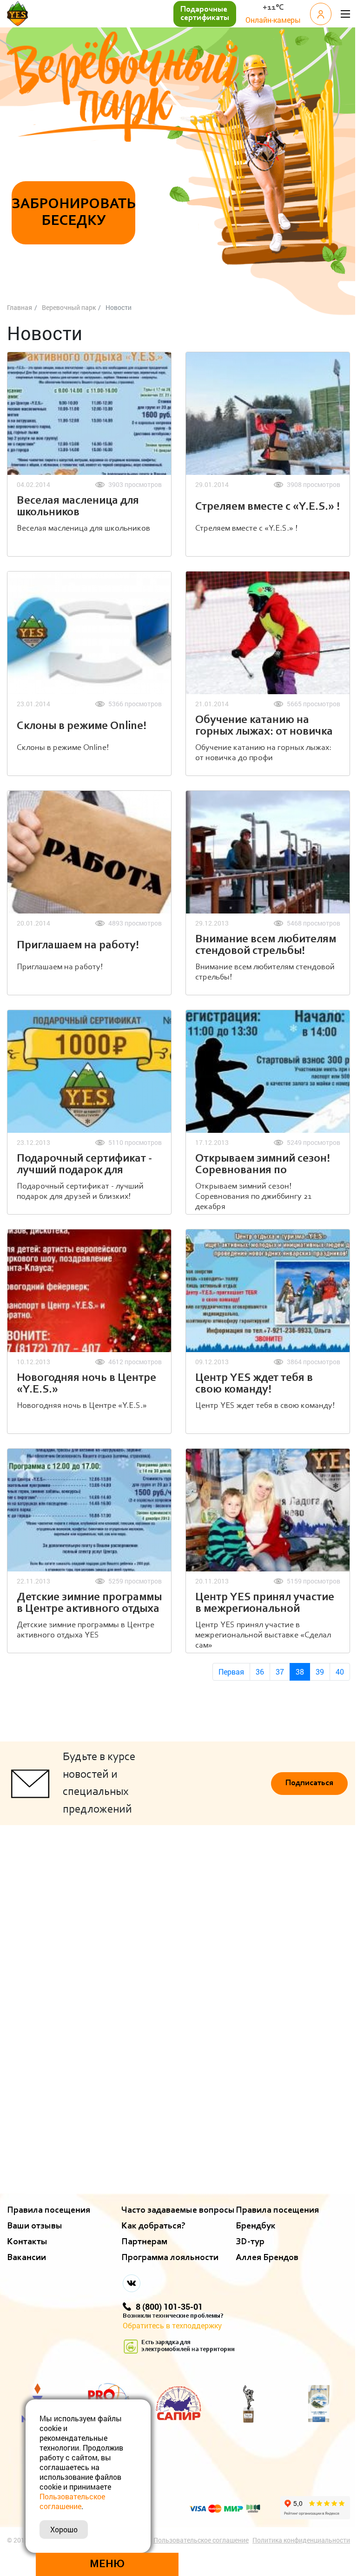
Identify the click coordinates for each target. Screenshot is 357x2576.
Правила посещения (49, 2210)
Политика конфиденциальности (301, 2540)
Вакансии (26, 2258)
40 (340, 1672)
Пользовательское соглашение (201, 2540)
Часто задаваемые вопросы (178, 2210)
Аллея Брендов (267, 2258)
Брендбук (256, 2226)
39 (320, 1672)
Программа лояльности (170, 2258)
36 (260, 1672)
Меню (107, 2564)
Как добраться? (153, 2226)
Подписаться (309, 1783)
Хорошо (64, 2529)
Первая (231, 1672)
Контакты (27, 2242)
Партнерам (144, 2242)
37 (280, 1672)
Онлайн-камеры (273, 20)
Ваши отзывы (35, 2226)
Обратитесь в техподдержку (172, 2325)
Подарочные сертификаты (205, 14)
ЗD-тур (250, 2242)
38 (300, 1672)
